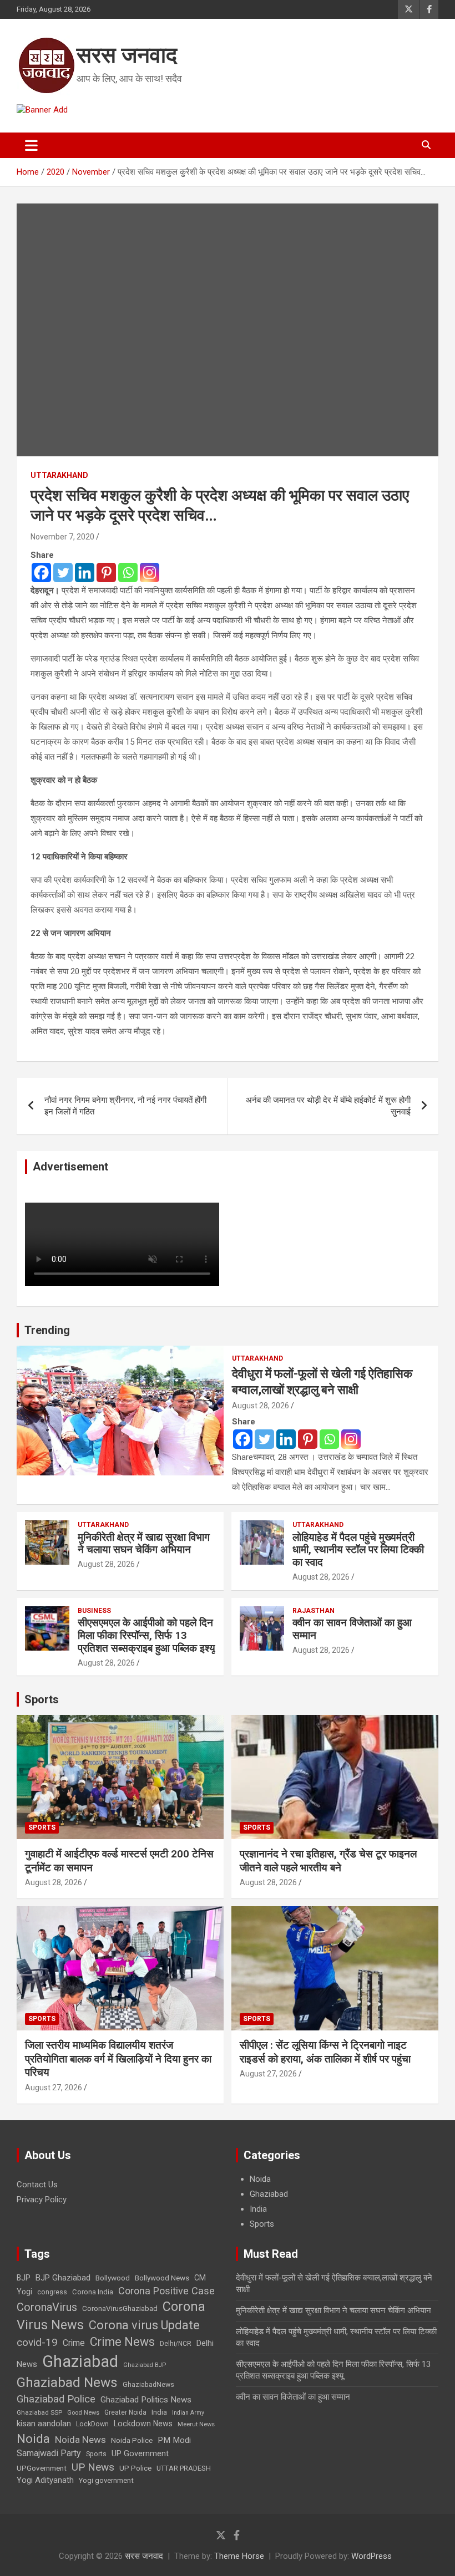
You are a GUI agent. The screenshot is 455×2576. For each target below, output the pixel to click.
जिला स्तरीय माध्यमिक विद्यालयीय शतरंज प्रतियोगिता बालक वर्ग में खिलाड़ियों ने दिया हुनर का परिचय (118, 2059)
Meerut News (196, 2424)
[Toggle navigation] (31, 145)
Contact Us (37, 2185)
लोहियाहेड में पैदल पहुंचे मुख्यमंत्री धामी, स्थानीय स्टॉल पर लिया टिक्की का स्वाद (358, 1550)
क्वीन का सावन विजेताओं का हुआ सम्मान (352, 1629)
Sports (42, 1699)
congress (52, 2292)
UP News (93, 2467)
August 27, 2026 (54, 2088)
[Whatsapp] (128, 572)
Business (94, 1611)
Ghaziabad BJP (145, 2365)
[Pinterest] (106, 572)
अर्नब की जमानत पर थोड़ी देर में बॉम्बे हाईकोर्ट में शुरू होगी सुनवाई (328, 1106)
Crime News (122, 2342)
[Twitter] (63, 572)
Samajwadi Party (49, 2453)
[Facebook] (41, 572)
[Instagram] (150, 572)
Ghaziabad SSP (39, 2412)
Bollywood (113, 2278)
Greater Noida (125, 2412)
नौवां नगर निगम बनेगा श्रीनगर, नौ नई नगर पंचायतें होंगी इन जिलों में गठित (125, 1106)
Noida (260, 2179)
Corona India (93, 2292)
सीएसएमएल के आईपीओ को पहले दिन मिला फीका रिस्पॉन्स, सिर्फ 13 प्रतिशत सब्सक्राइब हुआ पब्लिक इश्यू (146, 1635)
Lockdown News (143, 2424)
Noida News (80, 2440)
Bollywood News (162, 2278)
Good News (83, 2413)
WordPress (371, 2556)
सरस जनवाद (127, 55)
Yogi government (106, 2480)
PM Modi (174, 2440)
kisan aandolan (44, 2424)
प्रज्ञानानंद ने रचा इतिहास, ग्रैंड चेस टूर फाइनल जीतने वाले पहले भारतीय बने (328, 1861)
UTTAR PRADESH (184, 2468)
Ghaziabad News (67, 2382)
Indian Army (188, 2413)
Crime (74, 2343)
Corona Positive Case (166, 2291)
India (258, 2209)
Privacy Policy (42, 2200)
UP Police (135, 2468)
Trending (47, 1330)
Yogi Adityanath (45, 2480)
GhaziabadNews (148, 2385)
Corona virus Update (144, 2325)
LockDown (92, 2424)
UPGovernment (42, 2468)
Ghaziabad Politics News (146, 2400)
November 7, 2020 (62, 537)
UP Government (140, 2453)
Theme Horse (239, 2556)
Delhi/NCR (176, 2344)
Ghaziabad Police (56, 2399)
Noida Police (132, 2440)
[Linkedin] (85, 572)
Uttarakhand (59, 475)
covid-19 (37, 2342)
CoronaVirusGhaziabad (120, 2308)
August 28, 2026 (261, 1406)
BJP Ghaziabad (63, 2278)
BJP (24, 2278)
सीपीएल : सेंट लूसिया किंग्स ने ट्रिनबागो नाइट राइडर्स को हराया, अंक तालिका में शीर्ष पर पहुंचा (325, 2052)
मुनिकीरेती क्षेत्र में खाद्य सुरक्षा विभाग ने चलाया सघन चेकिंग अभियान (144, 1544)
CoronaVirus (47, 2307)
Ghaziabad (269, 2194)
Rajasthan (314, 1611)
